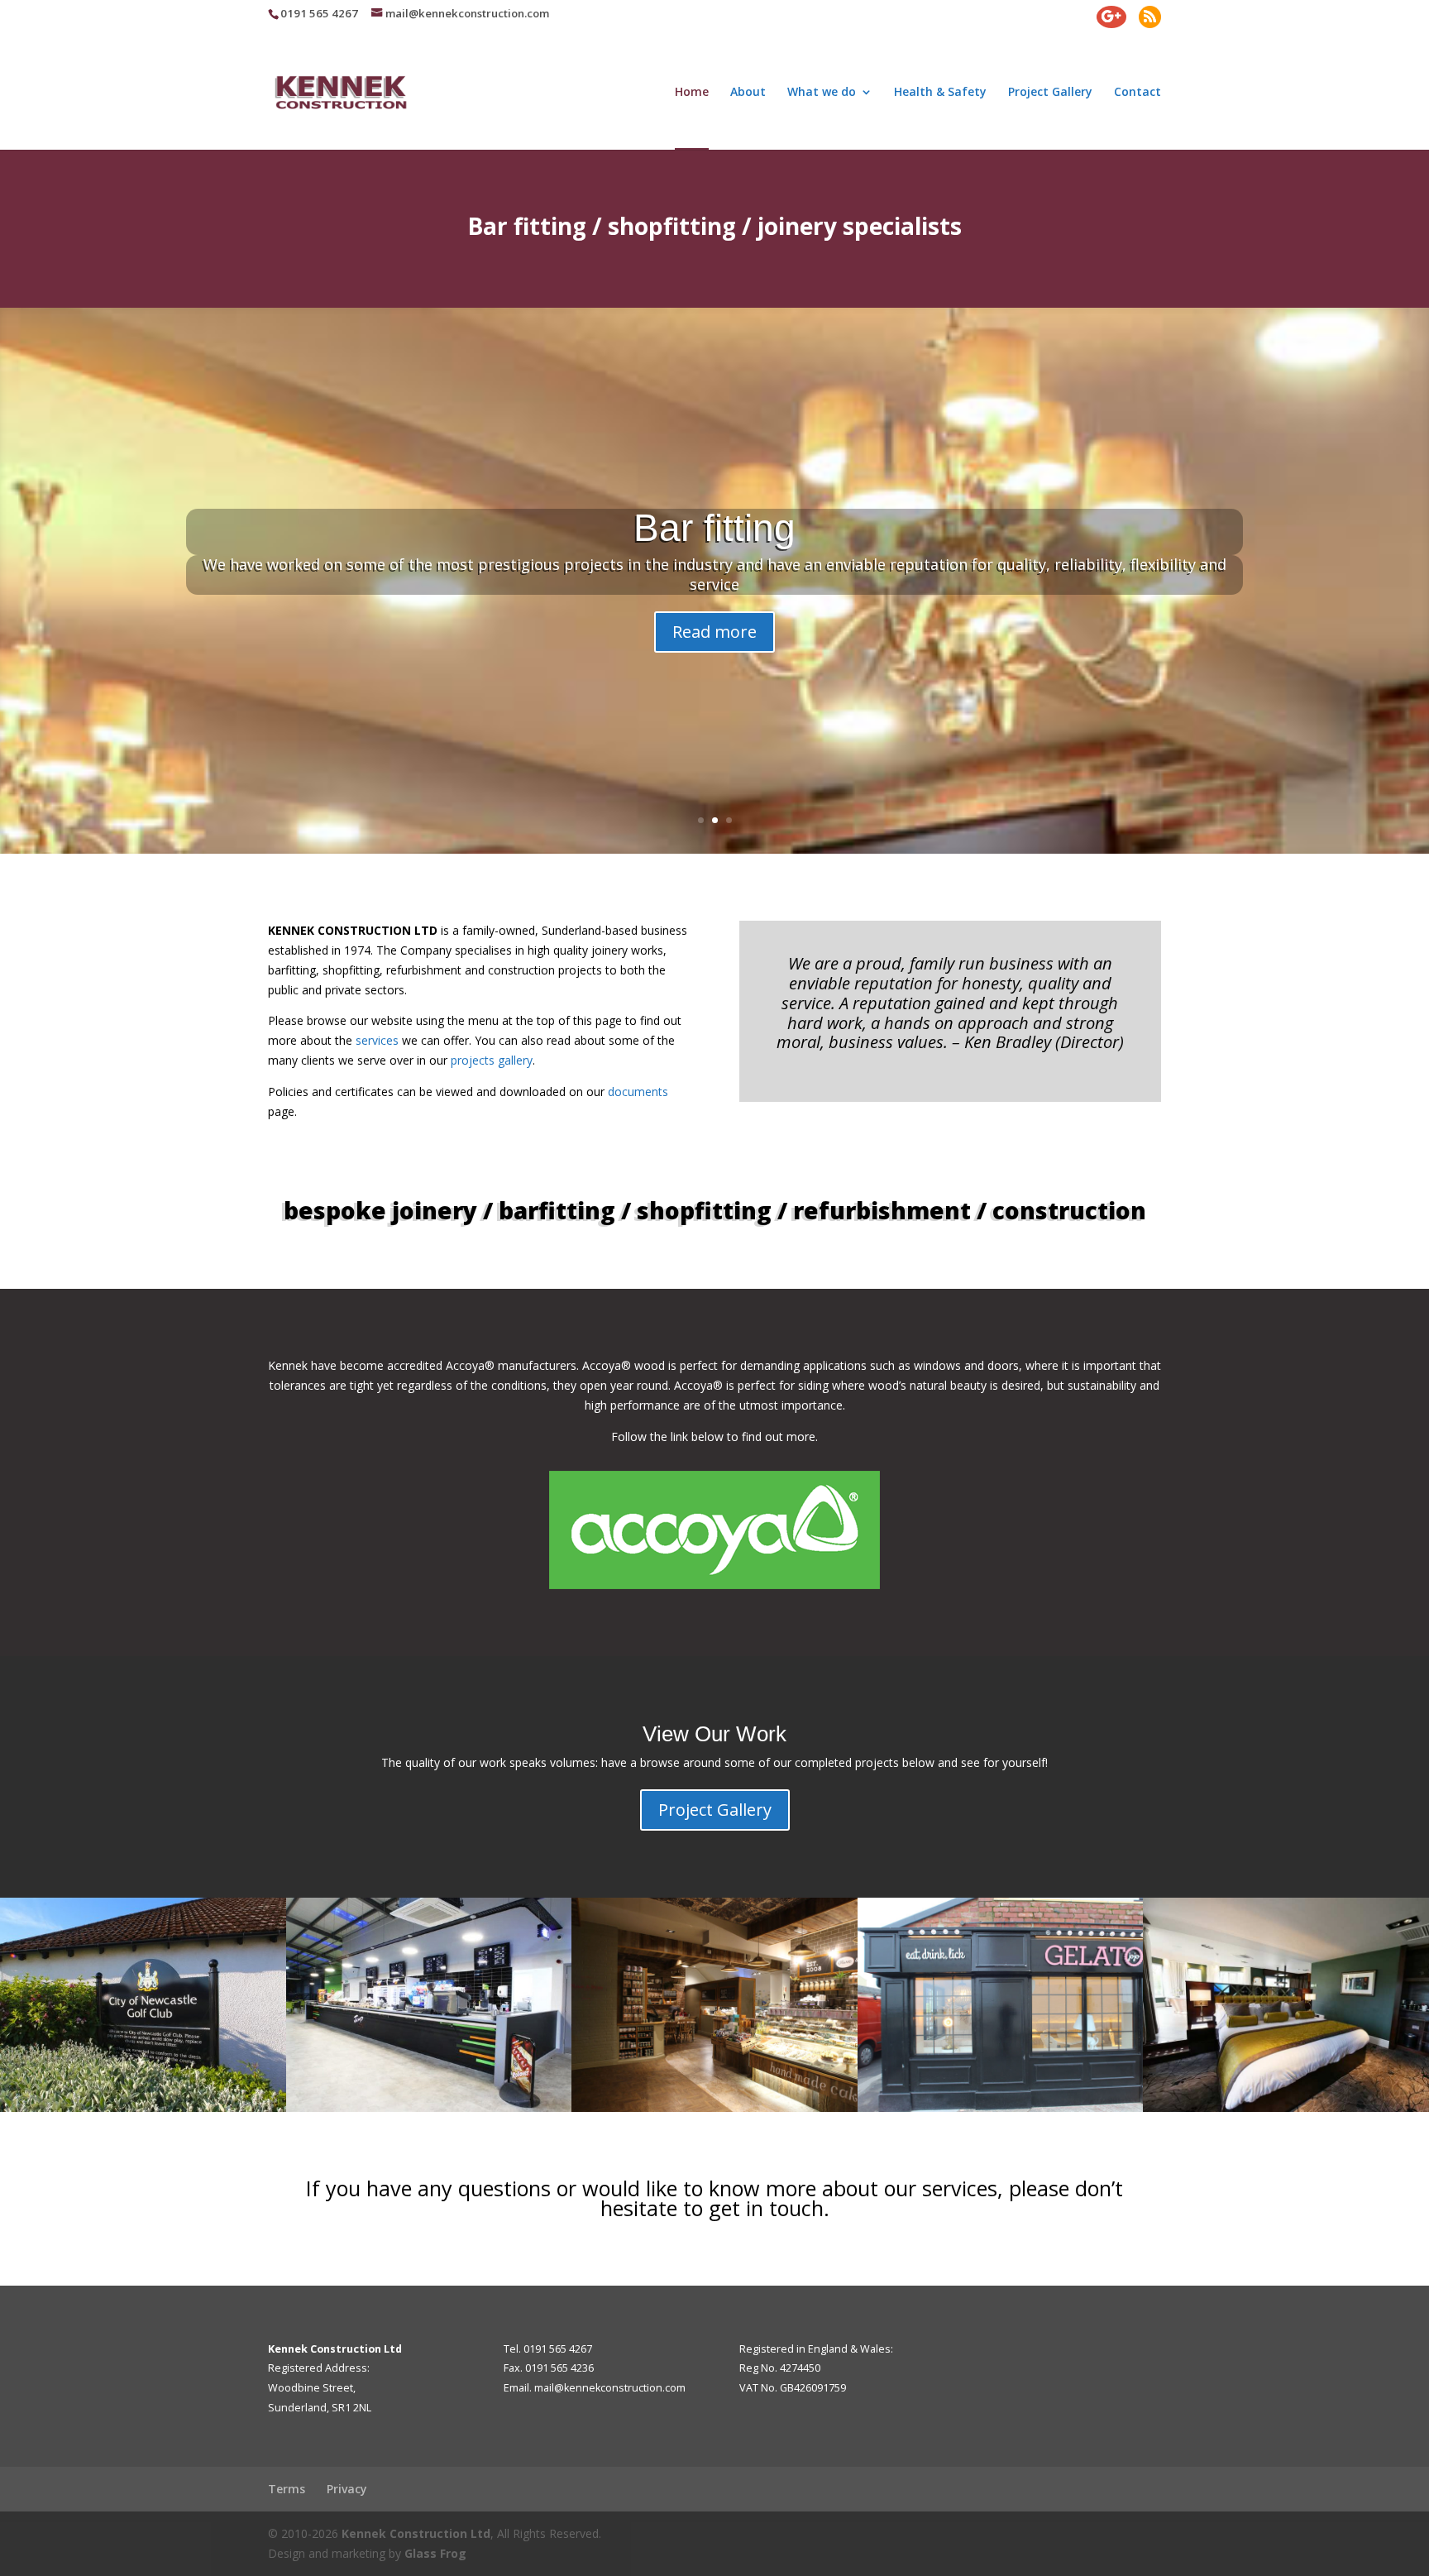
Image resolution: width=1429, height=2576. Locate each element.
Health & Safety (940, 93)
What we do (822, 93)
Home (692, 93)
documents (638, 1092)
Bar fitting (714, 528)
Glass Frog (435, 2553)
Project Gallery (1050, 93)
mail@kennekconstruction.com (610, 2388)
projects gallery (492, 1060)
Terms (287, 2489)
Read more (714, 632)
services (377, 1040)
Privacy (347, 2489)
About (748, 93)
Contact (1137, 93)
